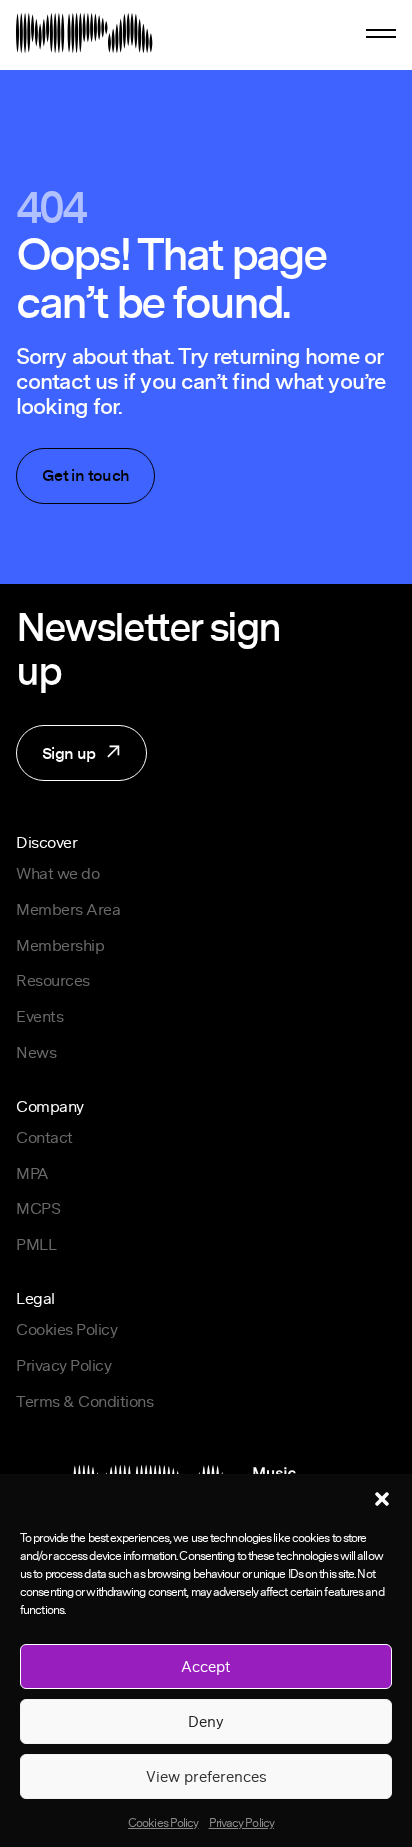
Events (39, 1016)
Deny (206, 1721)
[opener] (381, 33)
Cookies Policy (163, 1822)
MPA (32, 1173)
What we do (57, 873)
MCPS (38, 1208)
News (36, 1052)
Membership (60, 945)
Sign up (56, 761)
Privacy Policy (241, 1822)
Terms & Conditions (84, 1401)
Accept (206, 1666)
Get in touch (85, 475)
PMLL (36, 1244)
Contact (44, 1137)
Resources (53, 980)
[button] (382, 1499)
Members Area (68, 909)
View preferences (206, 1776)
